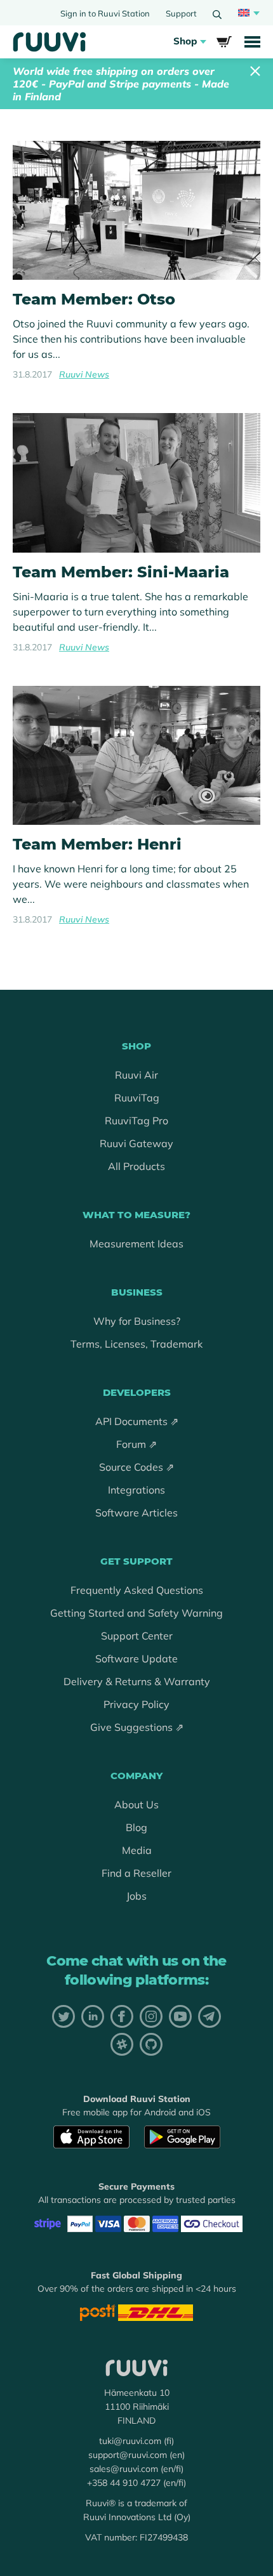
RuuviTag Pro (136, 1120)
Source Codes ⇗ (136, 1467)
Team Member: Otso (94, 299)
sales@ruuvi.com (124, 2469)
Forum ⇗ (136, 1444)
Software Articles (136, 1513)
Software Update (136, 1659)
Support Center (137, 1636)
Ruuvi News (84, 374)
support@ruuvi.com (128, 2455)
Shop (185, 41)
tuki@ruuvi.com (130, 2441)
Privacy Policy (136, 1704)
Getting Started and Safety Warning (136, 1613)
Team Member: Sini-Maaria (121, 572)
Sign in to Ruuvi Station (105, 13)
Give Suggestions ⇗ (137, 1727)
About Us (136, 1804)
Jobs (136, 1896)
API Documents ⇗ (137, 1421)
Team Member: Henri (97, 844)
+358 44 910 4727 (124, 2483)
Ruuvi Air (136, 1075)
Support (181, 13)
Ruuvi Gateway (136, 1143)
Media (137, 1850)
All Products (136, 1166)
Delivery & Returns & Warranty (137, 1681)
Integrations (136, 1490)
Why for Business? (137, 1321)
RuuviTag (137, 1098)
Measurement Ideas (136, 1244)
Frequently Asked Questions (137, 1590)
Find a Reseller (136, 1873)
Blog (136, 1827)
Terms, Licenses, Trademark (136, 1344)
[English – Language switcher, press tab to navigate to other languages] (247, 13)
